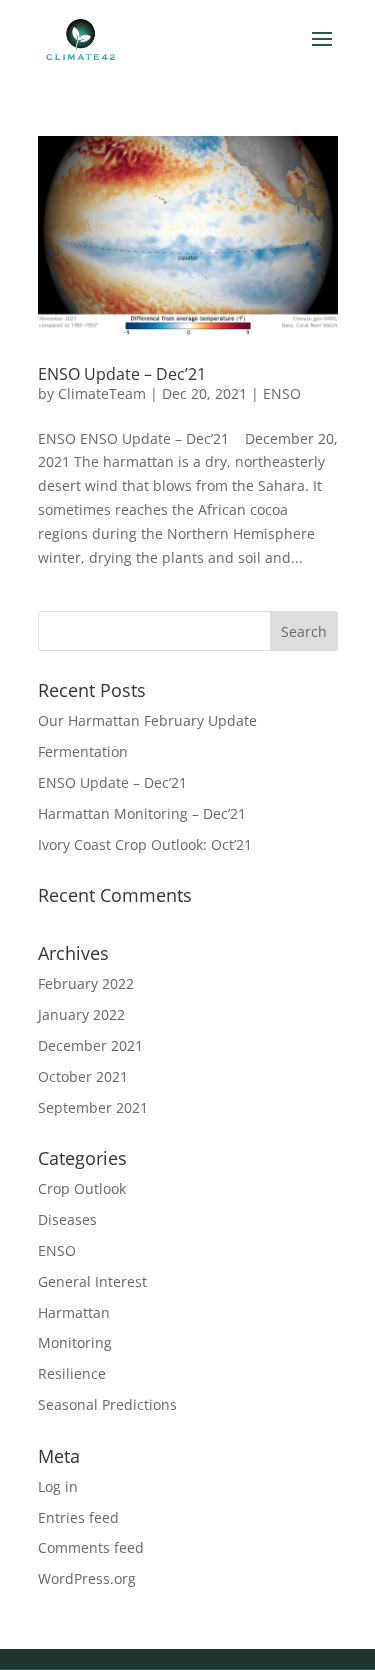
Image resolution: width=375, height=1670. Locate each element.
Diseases (67, 1219)
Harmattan (74, 1312)
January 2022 (81, 1014)
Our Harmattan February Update (147, 720)
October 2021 (83, 1076)
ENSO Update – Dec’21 (122, 374)
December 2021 (90, 1045)
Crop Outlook (82, 1188)
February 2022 (86, 983)
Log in (58, 1486)
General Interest (92, 1281)
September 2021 (93, 1107)
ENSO (282, 393)
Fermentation (83, 751)
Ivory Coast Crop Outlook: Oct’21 (145, 844)
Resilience (72, 1373)
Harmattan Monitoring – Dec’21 (142, 813)
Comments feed (91, 1547)
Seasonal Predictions (107, 1404)
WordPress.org (87, 1578)
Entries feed (78, 1517)
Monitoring (75, 1342)
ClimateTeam (102, 393)
